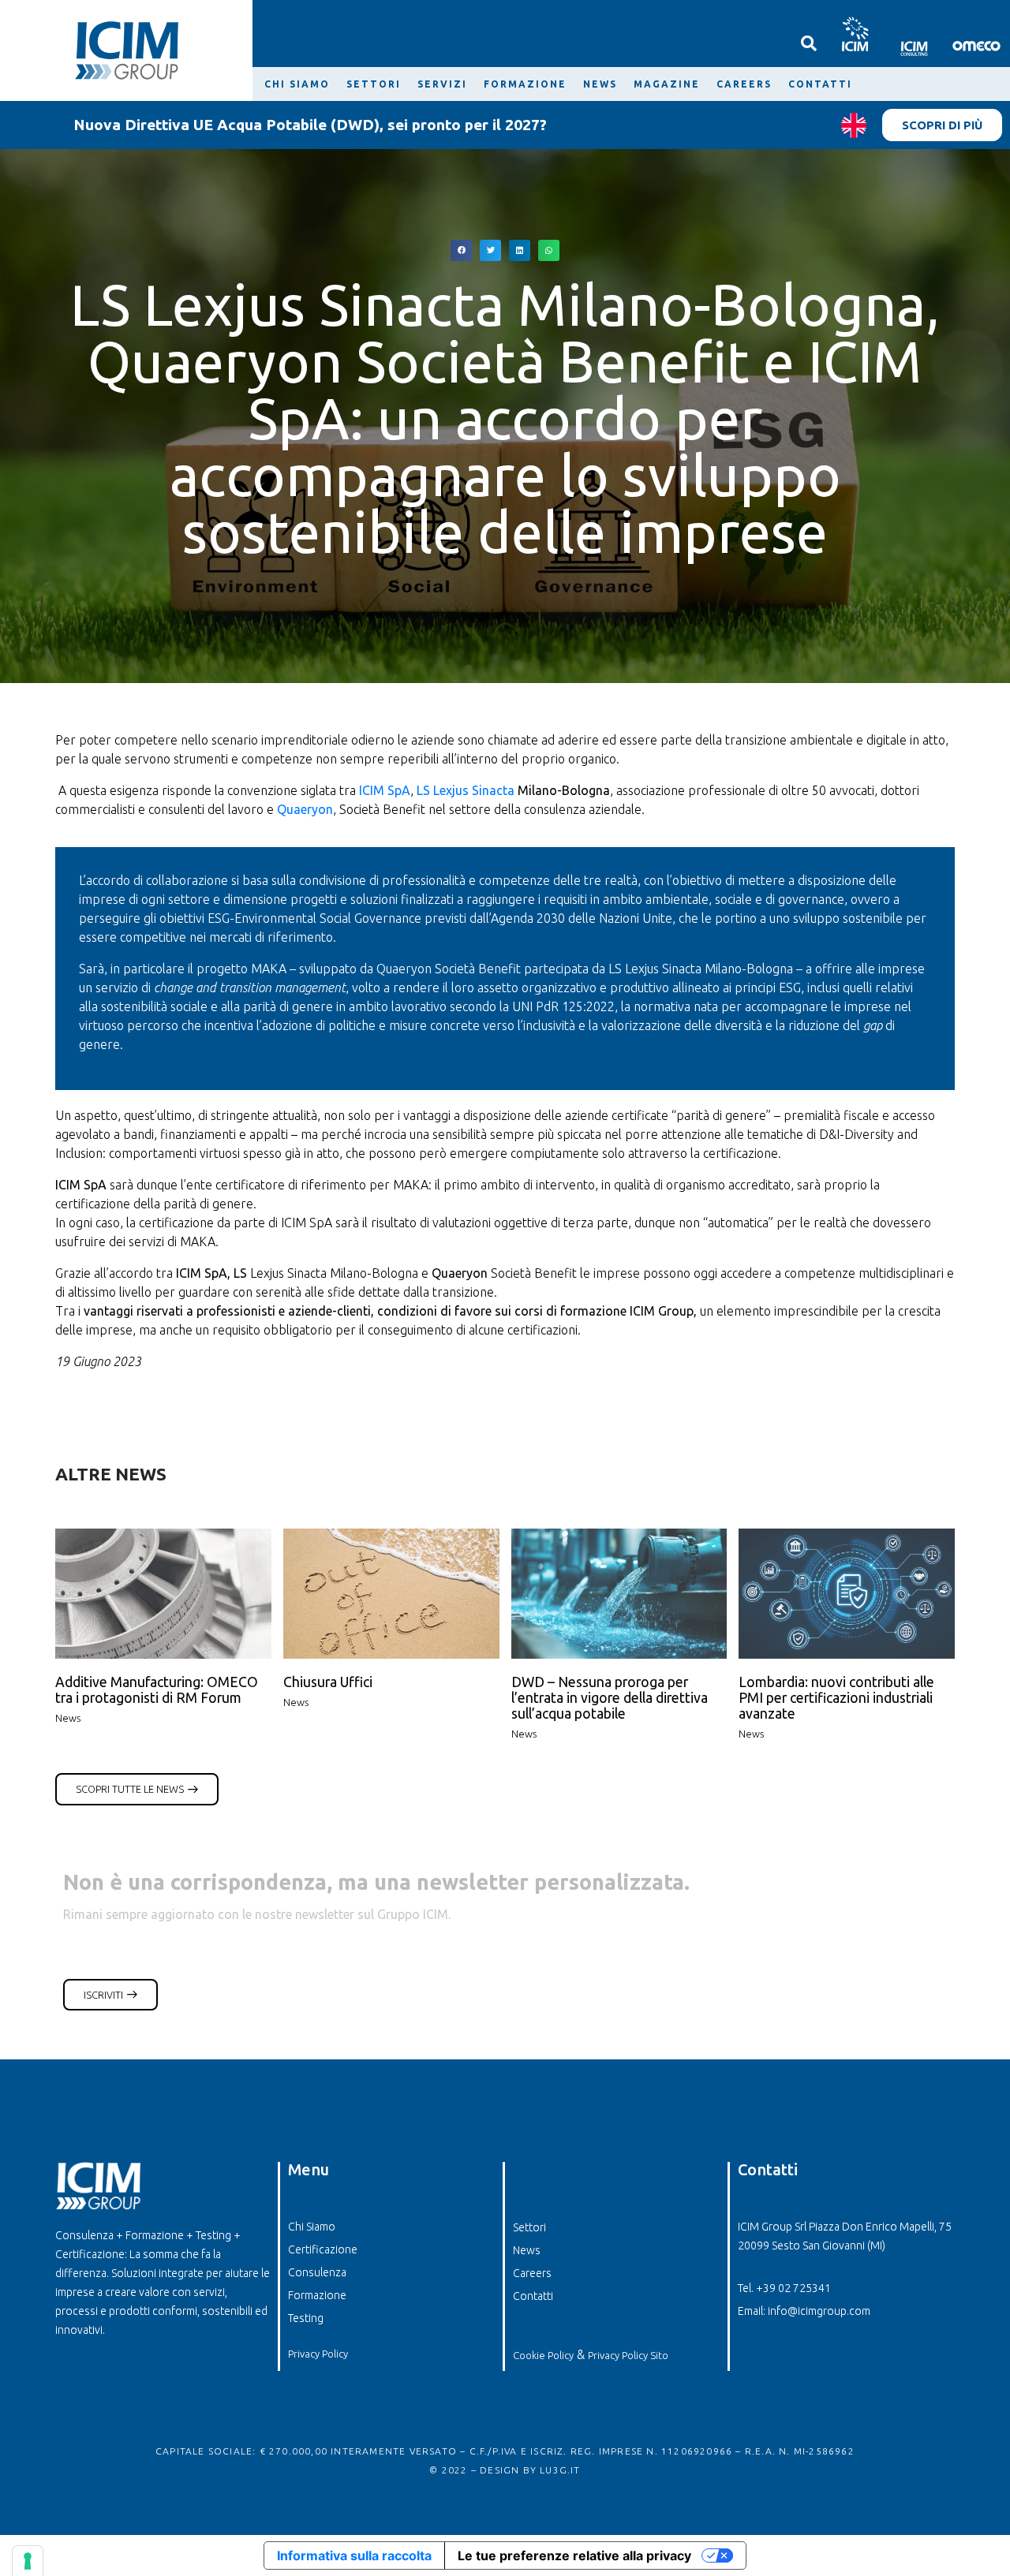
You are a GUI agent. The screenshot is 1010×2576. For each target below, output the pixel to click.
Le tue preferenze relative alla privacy (574, 2555)
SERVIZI (442, 84)
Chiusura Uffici (328, 1682)
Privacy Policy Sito (628, 2355)
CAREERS (744, 84)
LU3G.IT (560, 2470)
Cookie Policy (543, 2355)
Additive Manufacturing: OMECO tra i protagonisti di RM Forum (157, 1690)
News (68, 1718)
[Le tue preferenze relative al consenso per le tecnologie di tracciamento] (28, 2561)
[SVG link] (854, 34)
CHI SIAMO (297, 84)
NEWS (600, 84)
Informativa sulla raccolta (354, 2555)
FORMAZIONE (525, 84)
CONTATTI (820, 84)
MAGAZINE (667, 84)
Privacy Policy (318, 2354)
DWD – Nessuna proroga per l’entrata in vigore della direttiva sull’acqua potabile (610, 1698)
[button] (461, 250)
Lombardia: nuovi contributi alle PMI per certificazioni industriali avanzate (836, 1698)
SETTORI (374, 84)
